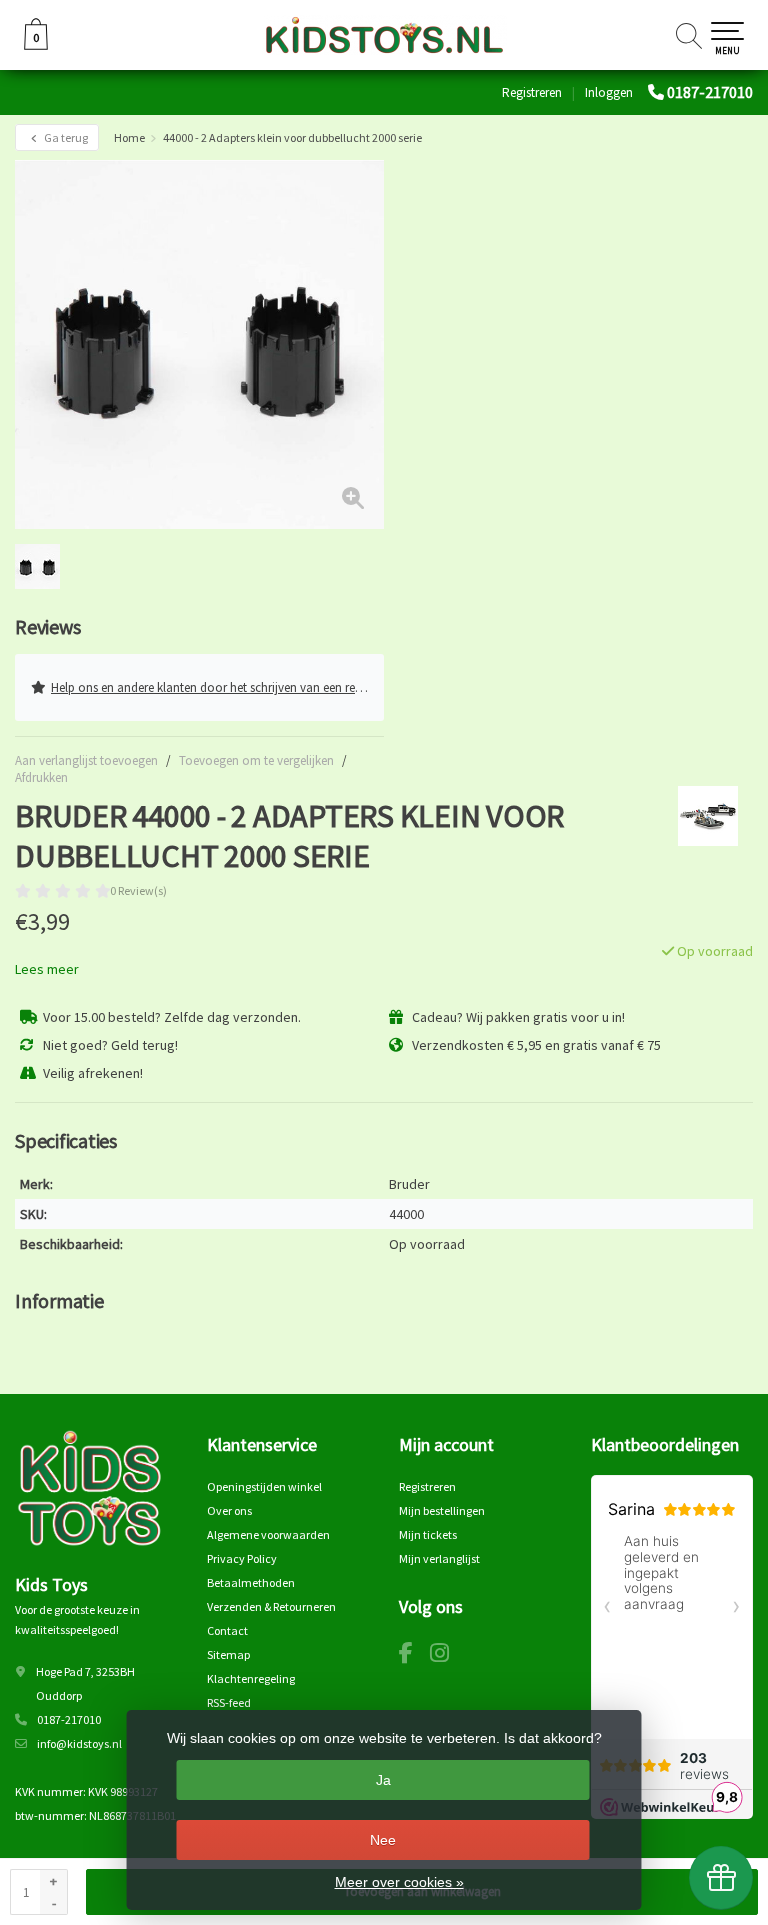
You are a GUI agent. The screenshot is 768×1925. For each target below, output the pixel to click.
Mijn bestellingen (442, 1510)
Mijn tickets (428, 1534)
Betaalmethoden (251, 1582)
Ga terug (65, 137)
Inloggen (609, 92)
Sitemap (228, 1654)
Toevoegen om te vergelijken (256, 760)
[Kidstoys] (384, 35)
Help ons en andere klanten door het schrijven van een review (215, 687)
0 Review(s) (138, 890)
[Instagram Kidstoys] (447, 1656)
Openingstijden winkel (264, 1486)
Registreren (532, 92)
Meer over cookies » (399, 1882)
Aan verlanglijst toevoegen (86, 760)
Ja (383, 1780)
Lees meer (47, 969)
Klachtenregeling (251, 1678)
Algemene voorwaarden (268, 1534)
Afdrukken (41, 777)
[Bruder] (700, 816)
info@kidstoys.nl (79, 1743)
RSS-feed (229, 1702)
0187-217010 (710, 92)
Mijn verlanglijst (439, 1558)
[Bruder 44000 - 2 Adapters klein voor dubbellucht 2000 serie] (199, 344)
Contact (227, 1630)
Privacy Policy (242, 1558)
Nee (383, 1840)
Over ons (229, 1510)
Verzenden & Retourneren (271, 1606)
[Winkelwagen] (36, 45)
